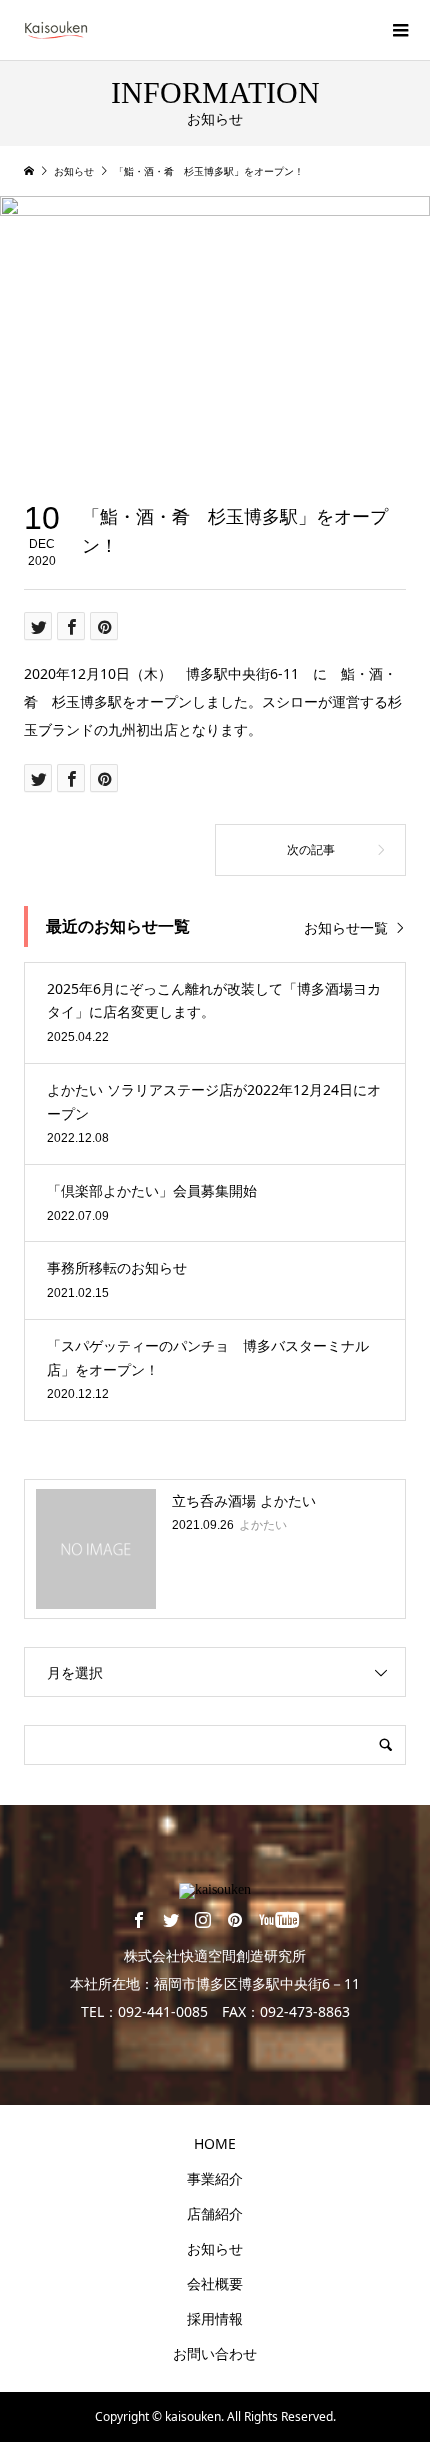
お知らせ (215, 2248)
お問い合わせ (215, 2353)
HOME (215, 2143)
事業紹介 (215, 2178)
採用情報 (215, 2318)
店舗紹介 (215, 2213)
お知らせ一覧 (346, 927)
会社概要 (215, 2283)
